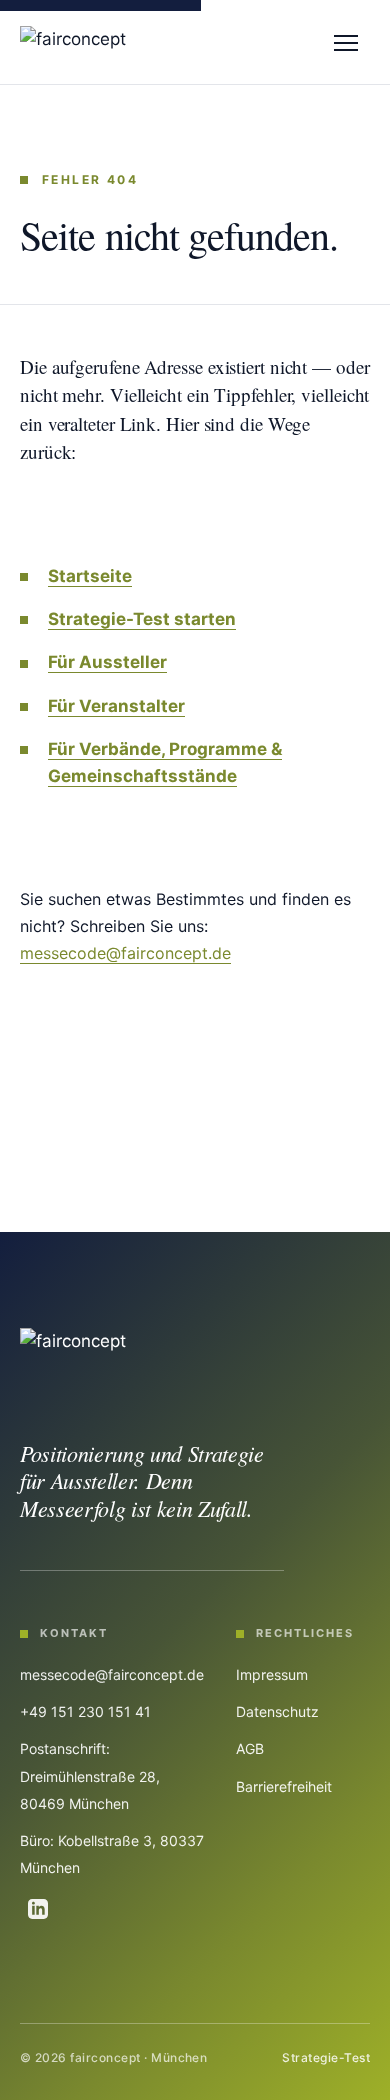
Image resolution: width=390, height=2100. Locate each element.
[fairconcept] (73, 42)
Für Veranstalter (116, 706)
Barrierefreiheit (284, 1786)
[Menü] (346, 42)
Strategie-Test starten (142, 619)
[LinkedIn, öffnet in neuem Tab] (38, 1909)
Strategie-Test (326, 2057)
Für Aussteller (107, 662)
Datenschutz (277, 1711)
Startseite (90, 576)
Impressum (272, 1674)
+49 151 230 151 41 (85, 1711)
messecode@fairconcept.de (125, 953)
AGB (250, 1748)
